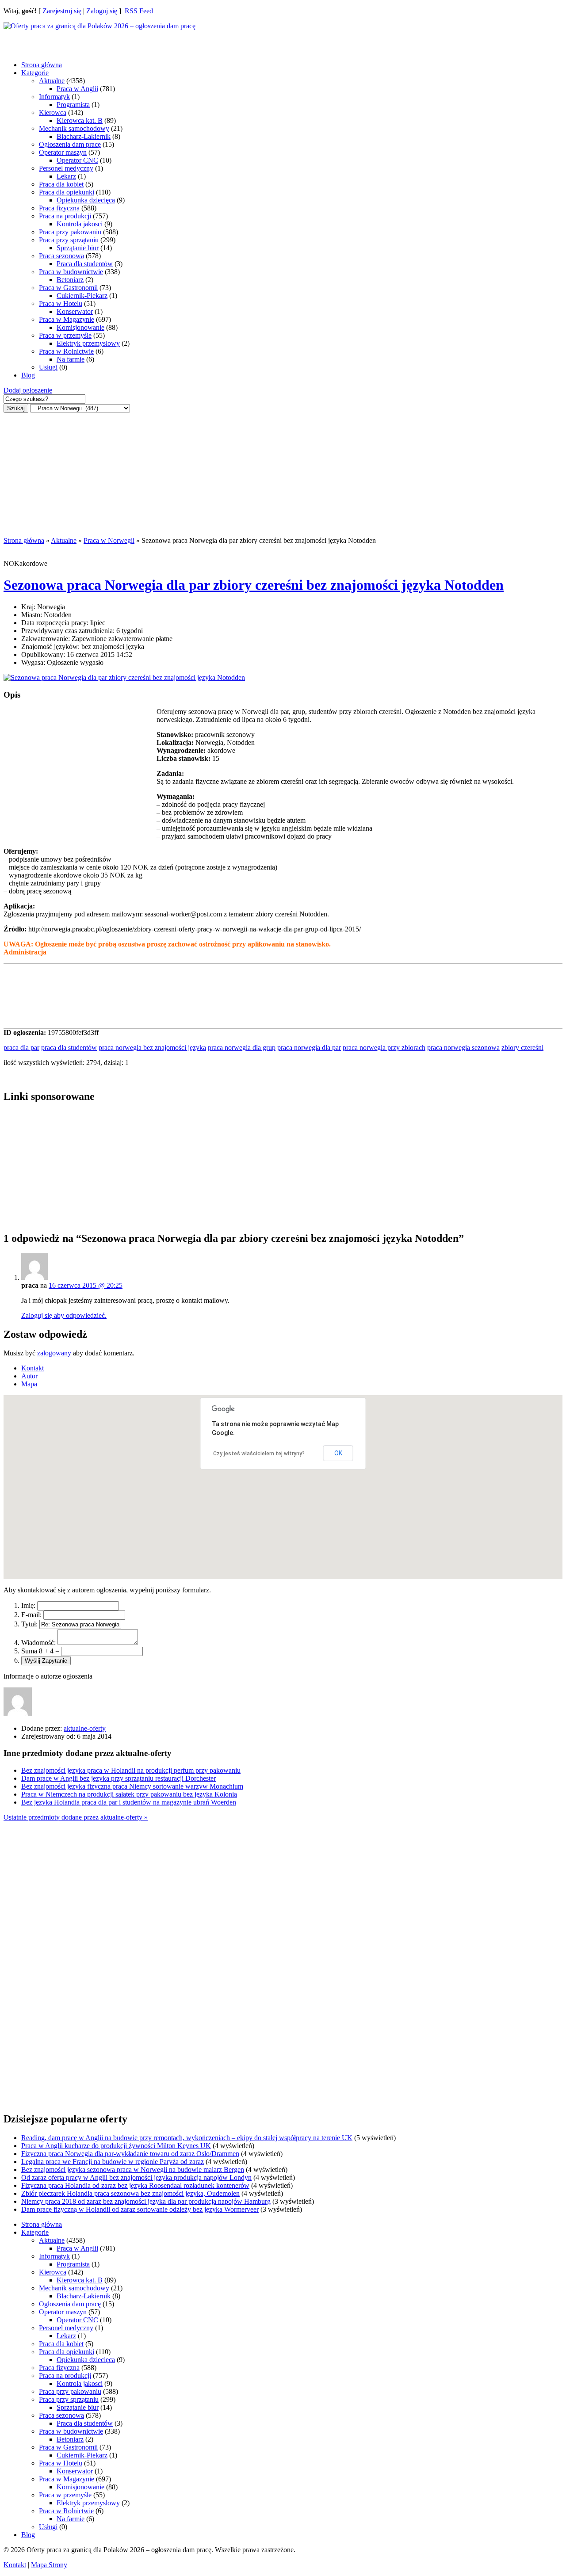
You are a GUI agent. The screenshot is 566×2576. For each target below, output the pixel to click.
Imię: (28, 1605)
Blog (28, 375)
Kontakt (15, 2565)
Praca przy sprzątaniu (69, 240)
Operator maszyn (63, 152)
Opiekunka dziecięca (86, 200)
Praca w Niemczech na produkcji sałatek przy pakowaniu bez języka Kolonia (129, 1794)
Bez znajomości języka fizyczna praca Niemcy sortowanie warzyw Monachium (132, 1786)
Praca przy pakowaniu (70, 232)
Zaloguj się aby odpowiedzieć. (64, 1315)
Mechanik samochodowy (74, 128)
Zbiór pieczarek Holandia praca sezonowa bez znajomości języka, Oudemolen (130, 2193)
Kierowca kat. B (80, 120)
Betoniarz (70, 280)
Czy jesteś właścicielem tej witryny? (259, 1454)
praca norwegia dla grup (242, 1048)
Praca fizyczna (59, 208)
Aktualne (52, 81)
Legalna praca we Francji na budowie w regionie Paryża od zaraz (113, 2162)
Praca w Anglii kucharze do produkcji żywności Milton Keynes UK (116, 2146)
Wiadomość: (38, 1643)
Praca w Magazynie (67, 319)
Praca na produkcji (65, 216)
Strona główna (42, 65)
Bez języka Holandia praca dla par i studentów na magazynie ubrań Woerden (129, 1802)
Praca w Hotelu (61, 303)
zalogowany (54, 1353)
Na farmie (71, 359)
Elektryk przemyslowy (88, 343)
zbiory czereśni (522, 1048)
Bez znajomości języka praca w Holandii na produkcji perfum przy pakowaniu (131, 1770)
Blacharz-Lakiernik (84, 136)
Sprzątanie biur (78, 248)
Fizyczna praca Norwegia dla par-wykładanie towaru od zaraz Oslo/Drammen (130, 2154)
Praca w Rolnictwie (66, 351)
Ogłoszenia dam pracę (70, 144)
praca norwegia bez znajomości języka (152, 1048)
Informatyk (54, 97)
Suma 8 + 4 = (40, 1651)
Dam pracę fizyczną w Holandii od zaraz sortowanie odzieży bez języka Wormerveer (140, 2209)
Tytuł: (29, 1624)
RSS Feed (139, 11)
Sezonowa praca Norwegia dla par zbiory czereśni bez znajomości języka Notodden (254, 585)
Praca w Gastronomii (68, 288)
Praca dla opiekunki (67, 192)
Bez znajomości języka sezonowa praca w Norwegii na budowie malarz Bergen (133, 2170)
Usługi (48, 367)
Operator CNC (77, 160)
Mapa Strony (49, 2565)
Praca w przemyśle (65, 335)
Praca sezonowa (61, 256)
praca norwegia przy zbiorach (384, 1048)
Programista (73, 105)
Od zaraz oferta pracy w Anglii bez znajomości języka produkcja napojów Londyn (136, 2177)
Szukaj (16, 408)
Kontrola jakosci (80, 224)
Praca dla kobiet (61, 184)
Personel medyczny (66, 168)
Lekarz (66, 176)
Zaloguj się (102, 11)
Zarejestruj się (62, 11)
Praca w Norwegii (109, 540)
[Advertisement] (74, 41)
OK (338, 1453)
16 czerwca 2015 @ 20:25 (86, 1285)
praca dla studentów (69, 1048)
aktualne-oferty (85, 1728)
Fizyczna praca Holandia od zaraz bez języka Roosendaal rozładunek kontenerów (135, 2185)
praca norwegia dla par (309, 1048)
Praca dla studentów (85, 264)
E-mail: (31, 1615)
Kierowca (53, 113)
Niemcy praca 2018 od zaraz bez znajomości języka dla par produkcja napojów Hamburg (146, 2201)
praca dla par (21, 1048)
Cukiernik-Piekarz (82, 296)
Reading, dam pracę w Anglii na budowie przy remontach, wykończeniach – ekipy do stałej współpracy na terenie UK (187, 2138)
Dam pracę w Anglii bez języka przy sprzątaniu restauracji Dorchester (119, 1778)
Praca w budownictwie (71, 272)
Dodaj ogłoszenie (28, 390)
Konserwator (75, 311)
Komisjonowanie (80, 327)
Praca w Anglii (77, 89)
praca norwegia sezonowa (463, 1048)
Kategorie (35, 73)
